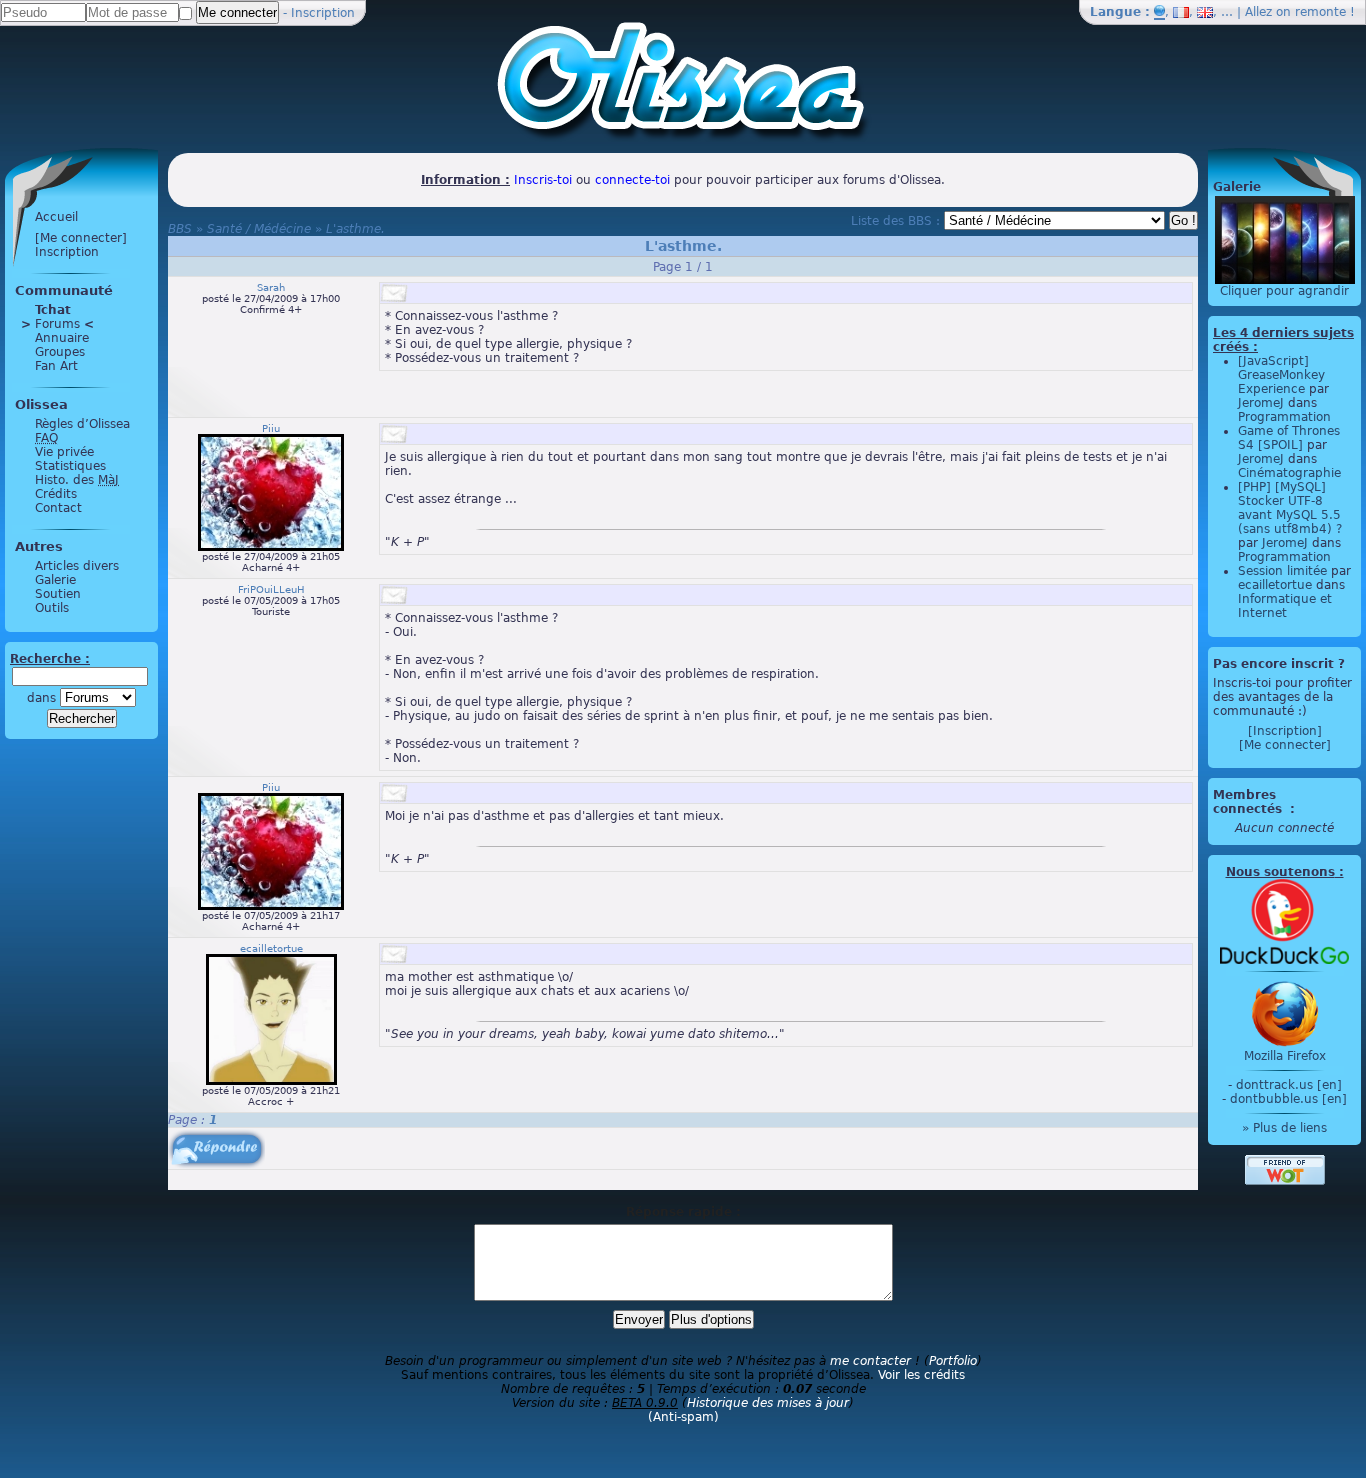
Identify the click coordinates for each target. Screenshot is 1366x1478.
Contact (58, 508)
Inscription (323, 13)
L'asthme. (355, 229)
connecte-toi (632, 180)
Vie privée (64, 452)
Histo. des (77, 480)
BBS (180, 229)
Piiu (271, 428)
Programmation (1284, 417)
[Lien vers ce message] (394, 293)
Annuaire (62, 338)
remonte (1320, 12)
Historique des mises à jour (768, 1403)
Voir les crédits (921, 1375)
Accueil (56, 217)
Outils (52, 608)
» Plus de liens (1284, 1128)
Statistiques (70, 466)
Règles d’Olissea (82, 424)
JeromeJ (1261, 403)
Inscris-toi (543, 180)
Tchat (53, 310)
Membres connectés (1249, 802)
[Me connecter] (81, 238)
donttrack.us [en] (1289, 1085)
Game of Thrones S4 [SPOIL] (1289, 438)
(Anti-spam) (683, 1417)
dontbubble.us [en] (1288, 1099)
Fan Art (56, 366)
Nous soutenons (1280, 872)
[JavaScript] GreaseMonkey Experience (1281, 375)
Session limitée (1282, 571)
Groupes (60, 352)
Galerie (55, 580)
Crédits (56, 494)
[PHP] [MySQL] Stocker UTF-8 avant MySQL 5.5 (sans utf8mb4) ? (1290, 508)
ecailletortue (271, 948)
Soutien (58, 594)
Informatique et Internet (1285, 606)
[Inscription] (1285, 731)
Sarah (271, 287)
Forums (57, 324)
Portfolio (953, 1361)
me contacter (870, 1361)
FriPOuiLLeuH (271, 589)
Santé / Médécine (259, 229)
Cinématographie (1289, 473)
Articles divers (77, 566)
